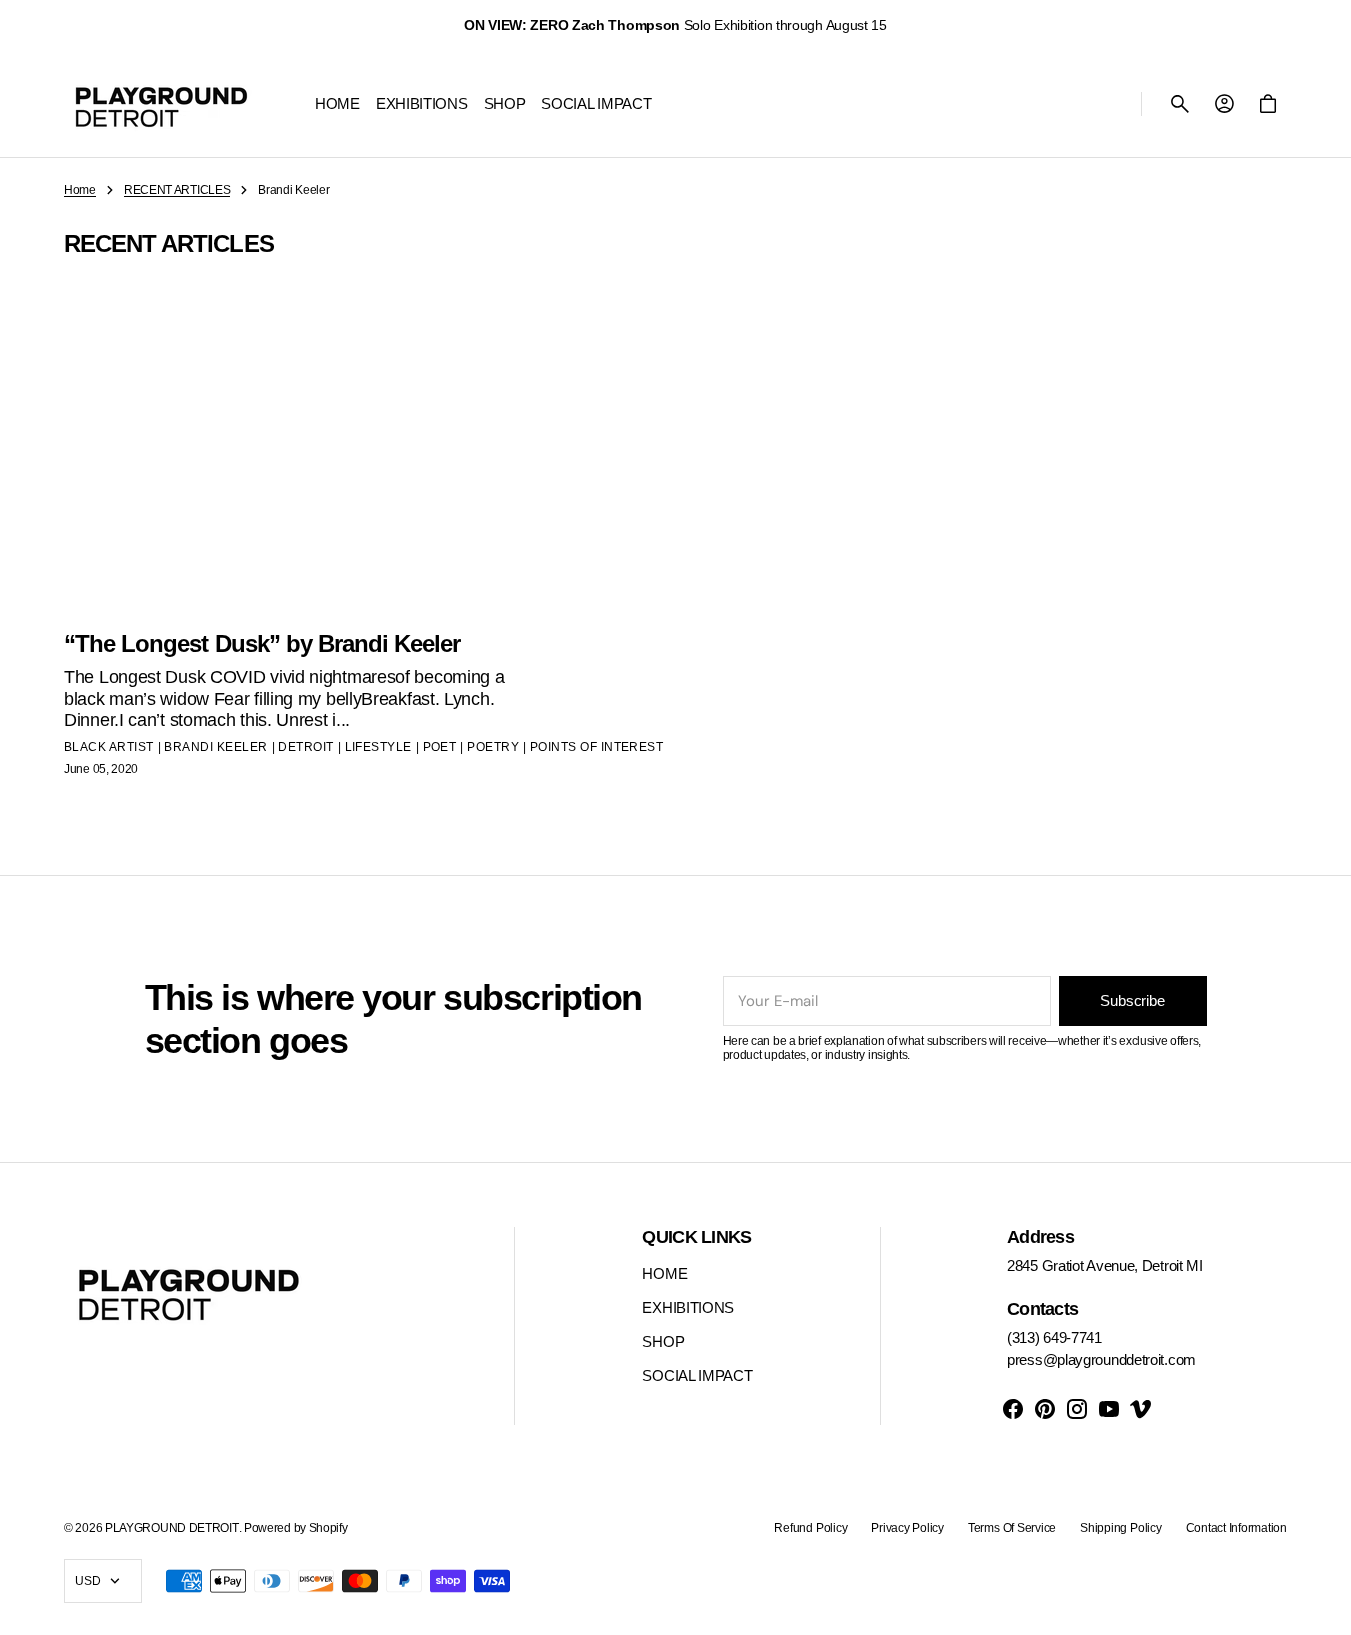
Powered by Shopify (296, 1528)
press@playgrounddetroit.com (1101, 1359)
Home (80, 190)
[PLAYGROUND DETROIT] (161, 104)
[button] (1180, 104)
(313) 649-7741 (1054, 1337)
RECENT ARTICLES (177, 190)
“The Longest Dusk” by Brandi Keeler (262, 643)
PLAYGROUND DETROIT (172, 1528)
